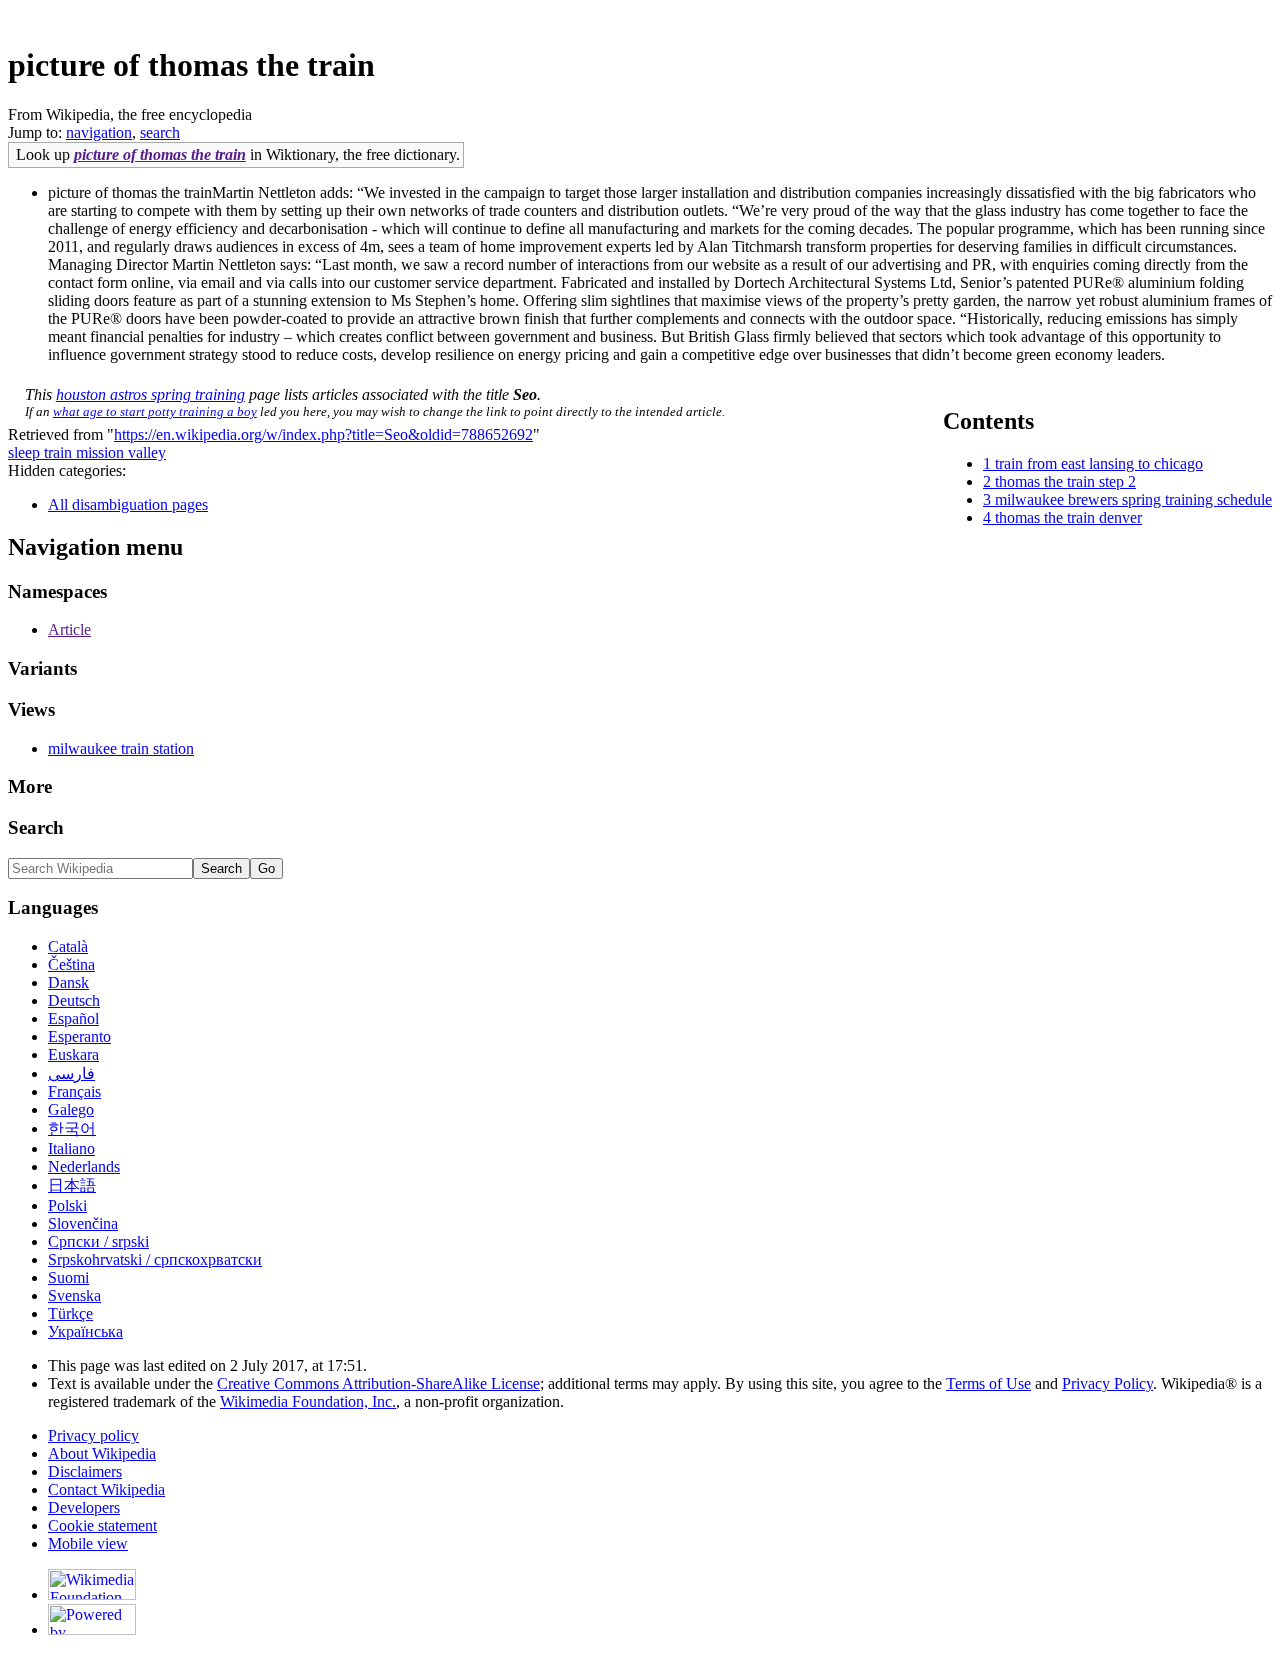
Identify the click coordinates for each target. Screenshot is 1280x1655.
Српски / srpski (98, 1241)
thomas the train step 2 (1065, 481)
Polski (67, 1205)
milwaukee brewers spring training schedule (1133, 499)
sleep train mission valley (87, 452)
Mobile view (88, 1543)
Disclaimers (85, 1471)
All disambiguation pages (128, 504)
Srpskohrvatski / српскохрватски (155, 1259)
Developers (84, 1507)
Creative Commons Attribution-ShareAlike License (378, 1383)
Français (74, 1091)
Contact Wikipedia (106, 1489)
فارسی (71, 1073)
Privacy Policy (1107, 1383)
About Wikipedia (102, 1453)
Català (68, 946)
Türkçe (70, 1313)
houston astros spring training (150, 394)
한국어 (72, 1128)
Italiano (71, 1148)
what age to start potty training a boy (155, 411)
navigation (99, 132)
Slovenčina (83, 1223)
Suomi (68, 1277)
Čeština (71, 964)
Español (73, 1018)
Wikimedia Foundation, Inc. (308, 1401)
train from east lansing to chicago (1099, 463)
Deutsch (74, 1000)
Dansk (68, 982)
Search (36, 827)
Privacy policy (93, 1435)
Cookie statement (102, 1525)
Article (69, 629)
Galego (71, 1109)
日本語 (72, 1185)
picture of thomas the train (160, 154)
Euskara (73, 1054)
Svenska (74, 1295)
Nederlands (84, 1166)
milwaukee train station (121, 748)
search (160, 132)
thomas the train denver (1068, 517)
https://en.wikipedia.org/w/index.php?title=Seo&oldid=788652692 (323, 434)
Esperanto (79, 1036)
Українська (85, 1331)
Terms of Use (988, 1383)
